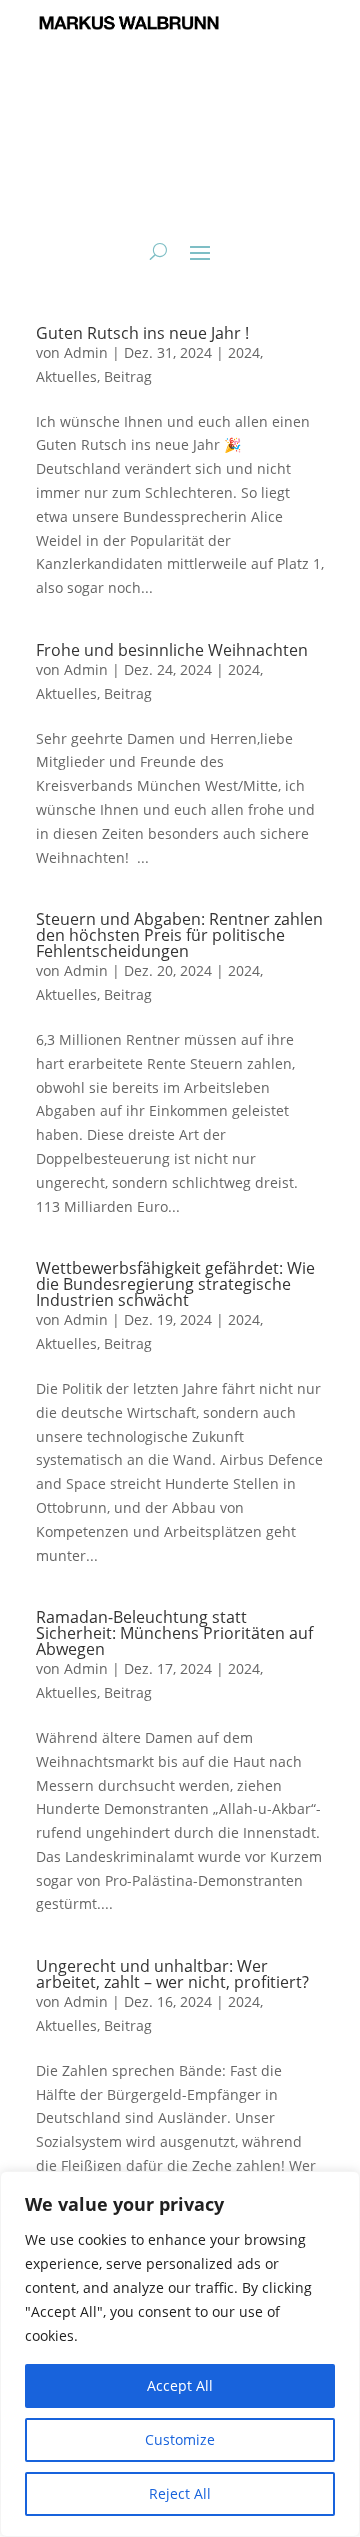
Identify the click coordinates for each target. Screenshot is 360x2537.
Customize (180, 2439)
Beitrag (128, 376)
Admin (86, 352)
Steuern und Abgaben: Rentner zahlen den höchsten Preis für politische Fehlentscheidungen (179, 935)
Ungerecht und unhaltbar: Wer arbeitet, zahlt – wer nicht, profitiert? (172, 1974)
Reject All (180, 2493)
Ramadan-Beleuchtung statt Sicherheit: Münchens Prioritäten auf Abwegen (174, 1633)
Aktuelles (66, 376)
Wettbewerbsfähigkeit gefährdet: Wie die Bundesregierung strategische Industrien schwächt (175, 1284)
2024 (244, 352)
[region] (180, 2354)
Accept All (180, 2385)
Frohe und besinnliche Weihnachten (172, 650)
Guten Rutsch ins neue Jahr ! (142, 333)
